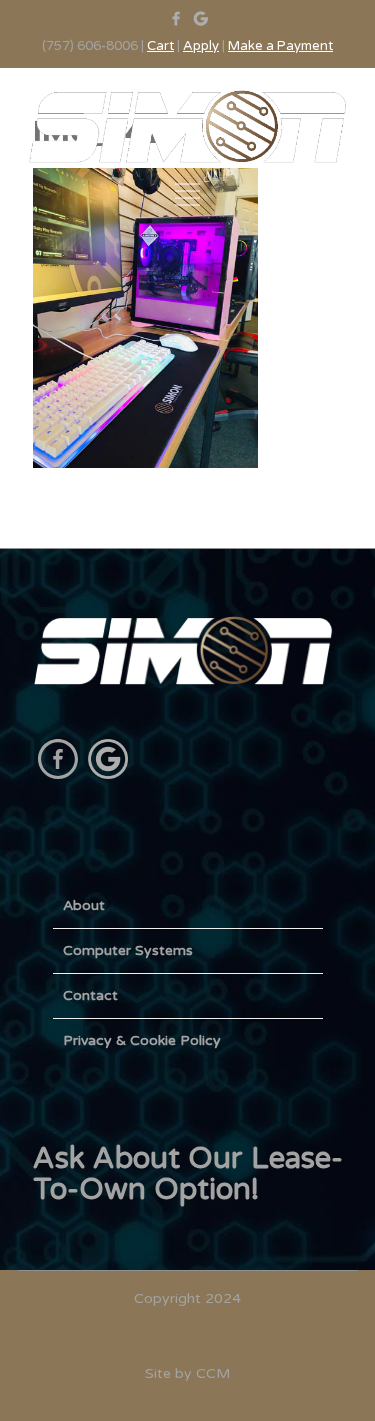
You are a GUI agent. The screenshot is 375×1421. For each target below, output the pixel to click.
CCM (213, 1373)
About (84, 905)
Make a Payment (280, 46)
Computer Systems (128, 950)
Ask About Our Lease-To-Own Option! (188, 1174)
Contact (90, 995)
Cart (160, 46)
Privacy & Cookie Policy (142, 1040)
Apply (201, 46)
